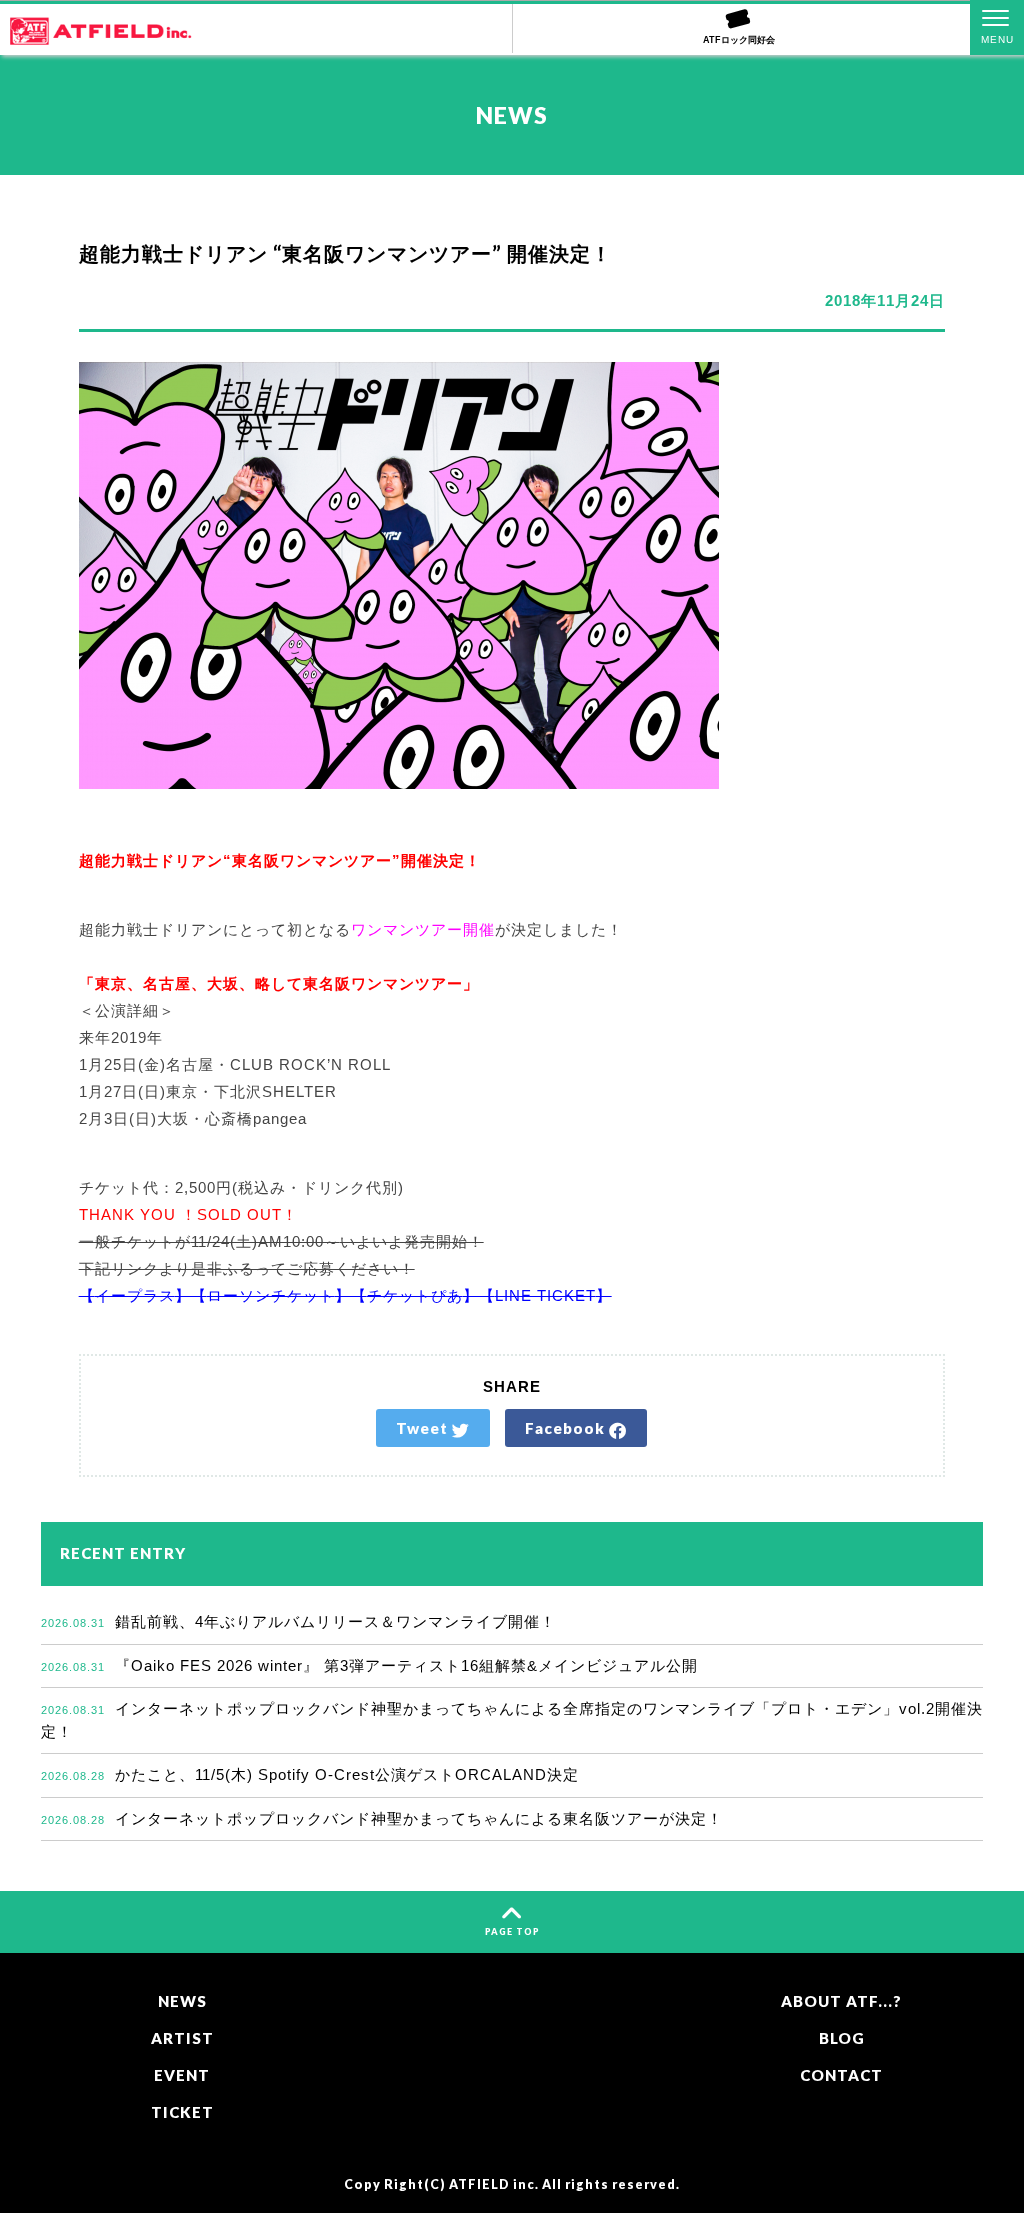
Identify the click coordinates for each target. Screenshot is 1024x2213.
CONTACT (841, 2075)
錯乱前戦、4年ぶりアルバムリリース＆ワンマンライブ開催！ (298, 1621)
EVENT (182, 2075)
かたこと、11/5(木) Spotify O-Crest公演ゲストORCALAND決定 (310, 1774)
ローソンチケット (271, 1295)
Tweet (424, 1428)
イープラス (135, 1295)
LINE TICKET (545, 1295)
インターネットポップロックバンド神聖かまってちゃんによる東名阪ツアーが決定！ (382, 1818)
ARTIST (182, 2038)
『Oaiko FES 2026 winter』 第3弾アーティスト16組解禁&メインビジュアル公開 (369, 1665)
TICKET (182, 2112)
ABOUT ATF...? (841, 2001)
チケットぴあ (415, 1295)
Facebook (567, 1428)
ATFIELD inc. (494, 2184)
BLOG (842, 2038)
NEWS (182, 2001)
